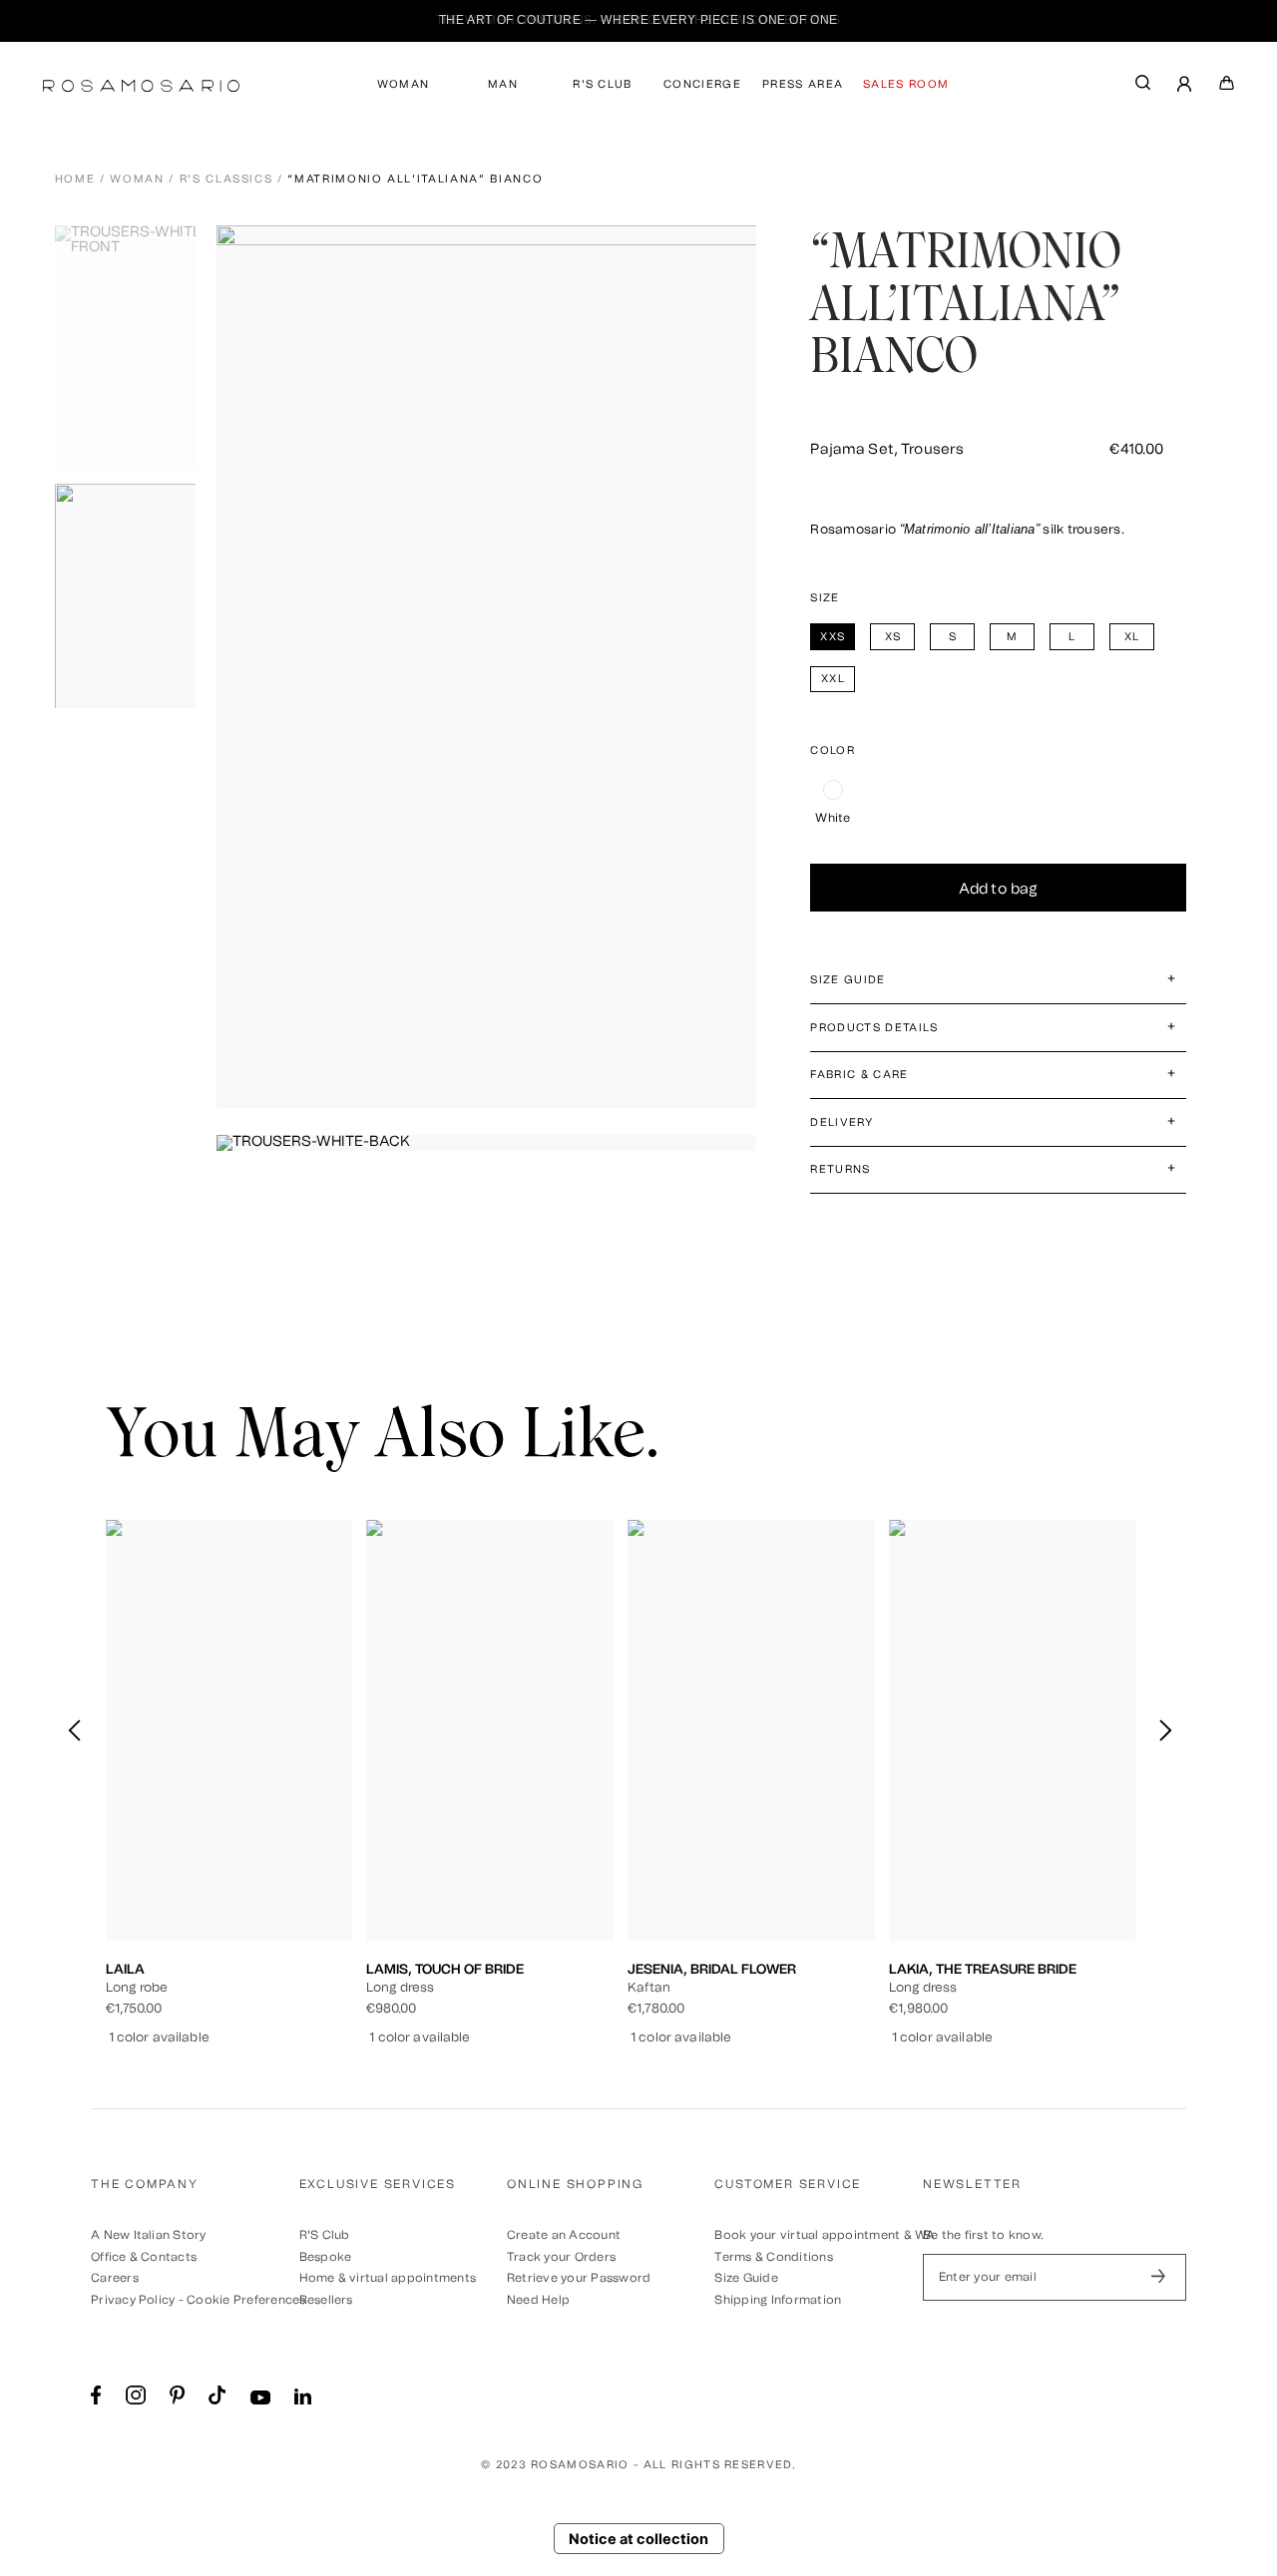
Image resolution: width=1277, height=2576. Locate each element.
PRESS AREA (803, 84)
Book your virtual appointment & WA (825, 2235)
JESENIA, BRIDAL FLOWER (712, 1969)
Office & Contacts (144, 2257)
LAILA (125, 1969)
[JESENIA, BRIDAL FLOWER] (751, 1730)
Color (833, 750)
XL (313, 1835)
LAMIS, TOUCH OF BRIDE (445, 1969)
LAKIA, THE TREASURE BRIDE (983, 1969)
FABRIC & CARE (859, 1075)
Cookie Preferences (246, 2300)
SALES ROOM (906, 84)
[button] (1165, 1730)
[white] (833, 790)
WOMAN (404, 84)
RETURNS (840, 1169)
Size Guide (746, 2278)
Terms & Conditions (773, 2257)
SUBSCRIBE (1158, 2277)
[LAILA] (229, 1730)
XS (191, 1835)
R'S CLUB (603, 84)
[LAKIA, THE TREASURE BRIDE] (1013, 1730)
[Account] (1185, 86)
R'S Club (325, 2235)
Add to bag (999, 889)
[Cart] (1227, 87)
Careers (115, 2278)
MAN (503, 84)
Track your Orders (561, 2257)
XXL (229, 1851)
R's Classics (226, 179)
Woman (137, 179)
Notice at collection (638, 2539)
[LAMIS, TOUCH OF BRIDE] (490, 1730)
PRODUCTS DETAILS (874, 1028)
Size (825, 598)
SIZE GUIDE (848, 980)
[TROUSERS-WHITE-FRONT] (131, 348)
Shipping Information (778, 2300)
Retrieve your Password (579, 2278)
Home (75, 179)
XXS (150, 1835)
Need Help (538, 2300)
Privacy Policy (133, 2300)
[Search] (1143, 87)
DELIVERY (842, 1122)
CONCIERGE (702, 84)
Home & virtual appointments (388, 2278)
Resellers (326, 2300)
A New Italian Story (149, 2235)
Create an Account (564, 2235)
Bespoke (326, 2257)
